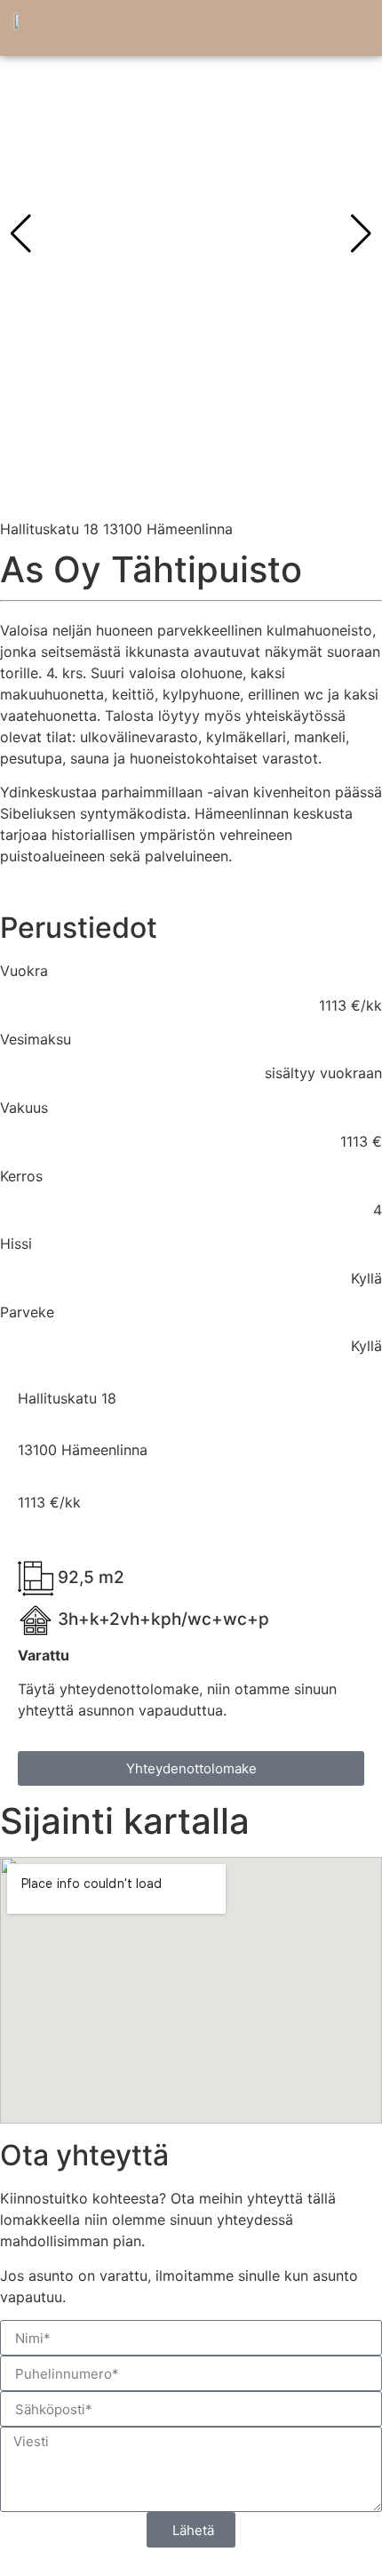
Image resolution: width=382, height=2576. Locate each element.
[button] (352, 32)
